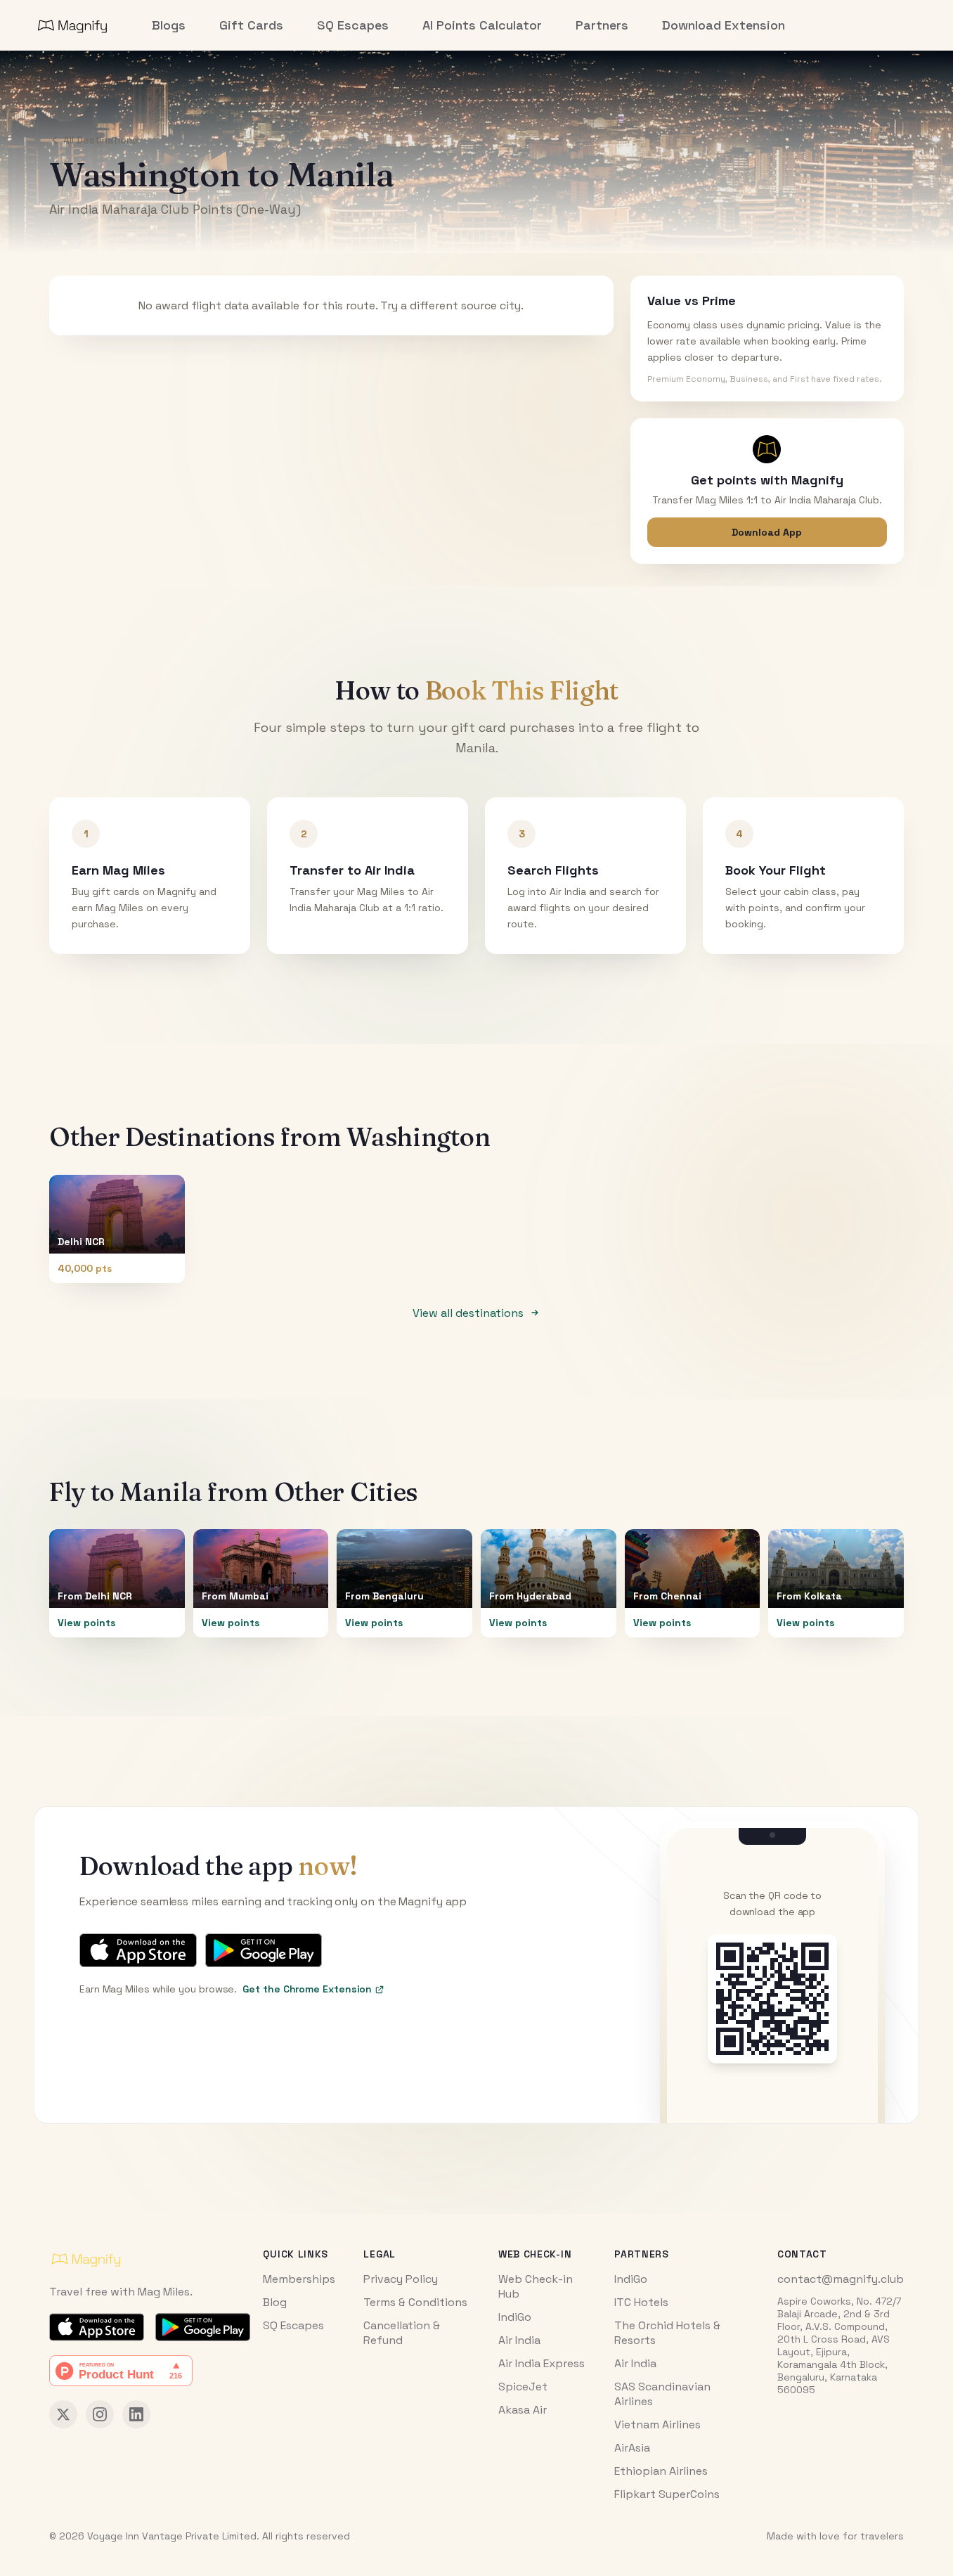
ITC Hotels (641, 2302)
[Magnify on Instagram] (100, 2414)
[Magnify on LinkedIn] (136, 2414)
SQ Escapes (293, 2325)
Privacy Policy (401, 2279)
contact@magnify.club (841, 2279)
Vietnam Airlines (657, 2424)
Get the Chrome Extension (307, 1989)
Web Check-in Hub (536, 2286)
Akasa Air (523, 2410)
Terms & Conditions (415, 2302)
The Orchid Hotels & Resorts (667, 2333)
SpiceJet (523, 2387)
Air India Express (542, 2363)
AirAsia (632, 2448)
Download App (767, 532)
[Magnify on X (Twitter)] (63, 2414)
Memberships (299, 2279)
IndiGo (515, 2317)
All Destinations (101, 140)
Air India (519, 2340)
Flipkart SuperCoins (667, 2494)
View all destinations (468, 1313)
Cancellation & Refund (402, 2333)
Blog (275, 2302)
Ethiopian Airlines (661, 2471)
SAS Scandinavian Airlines (662, 2394)
